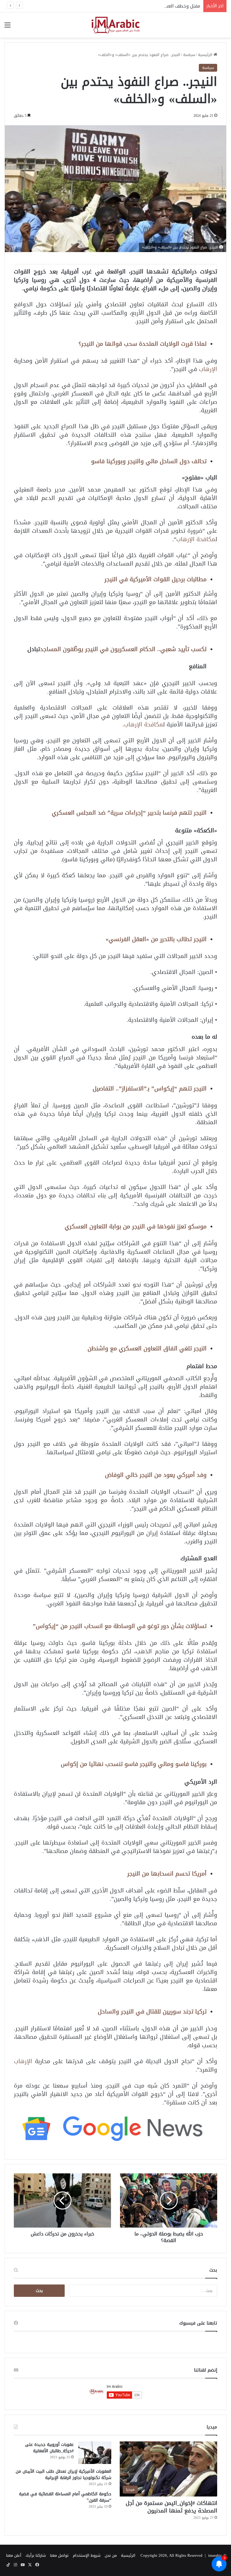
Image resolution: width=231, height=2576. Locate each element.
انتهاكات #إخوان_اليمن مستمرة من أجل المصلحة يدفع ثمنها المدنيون (171, 2507)
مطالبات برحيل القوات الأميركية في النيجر (156, 579)
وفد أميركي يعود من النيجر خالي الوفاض (156, 1475)
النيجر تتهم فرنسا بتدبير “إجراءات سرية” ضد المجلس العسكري (129, 813)
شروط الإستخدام (87, 2555)
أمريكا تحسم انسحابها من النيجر (167, 1874)
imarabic (215, 2555)
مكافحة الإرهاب (196, 539)
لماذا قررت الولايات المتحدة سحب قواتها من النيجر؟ (143, 344)
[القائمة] (8, 27)
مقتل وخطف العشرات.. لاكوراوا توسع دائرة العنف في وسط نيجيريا (134, 6)
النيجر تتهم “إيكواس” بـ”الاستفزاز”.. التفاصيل (150, 1088)
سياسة (189, 55)
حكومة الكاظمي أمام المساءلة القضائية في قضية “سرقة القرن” (65, 2497)
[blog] (115, 25)
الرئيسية (206, 55)
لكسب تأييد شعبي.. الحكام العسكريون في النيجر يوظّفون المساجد (123, 649)
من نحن (111, 2555)
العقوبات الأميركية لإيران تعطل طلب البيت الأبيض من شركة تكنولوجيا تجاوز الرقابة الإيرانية (63, 2475)
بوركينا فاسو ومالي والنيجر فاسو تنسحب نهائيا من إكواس (134, 1764)
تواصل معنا (59, 2555)
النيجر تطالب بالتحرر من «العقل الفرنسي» (156, 939)
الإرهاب (208, 369)
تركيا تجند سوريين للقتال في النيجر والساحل (152, 2012)
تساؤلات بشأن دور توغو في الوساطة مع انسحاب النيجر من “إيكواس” (120, 1626)
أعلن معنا (14, 2555)
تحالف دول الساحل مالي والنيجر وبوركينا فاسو (149, 461)
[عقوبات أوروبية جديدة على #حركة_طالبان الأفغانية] (95, 2453)
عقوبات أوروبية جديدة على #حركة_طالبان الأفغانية (49, 2448)
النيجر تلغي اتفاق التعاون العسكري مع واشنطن (147, 1348)
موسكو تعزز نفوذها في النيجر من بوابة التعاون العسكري (136, 1226)
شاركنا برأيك (36, 2555)
